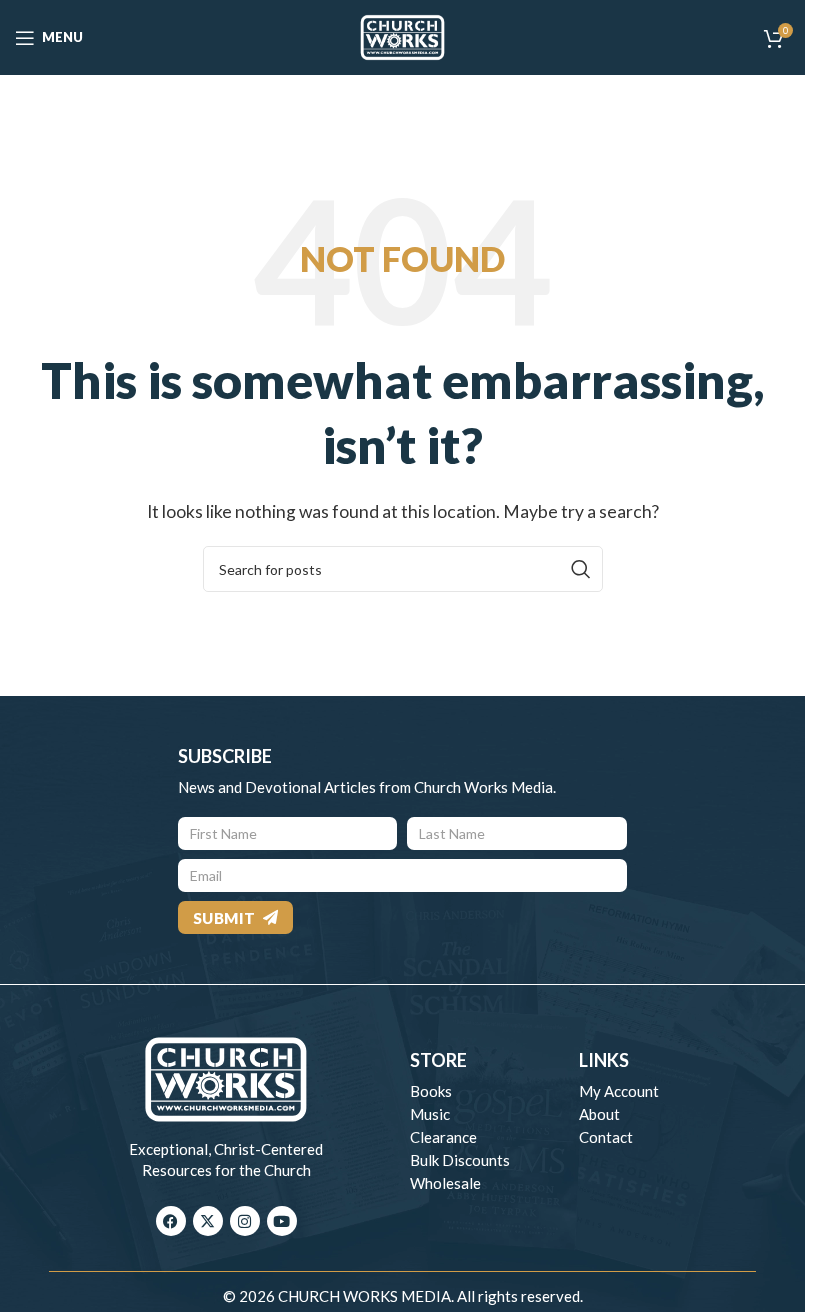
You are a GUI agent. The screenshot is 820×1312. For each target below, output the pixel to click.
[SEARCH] (580, 569)
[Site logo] (403, 35)
